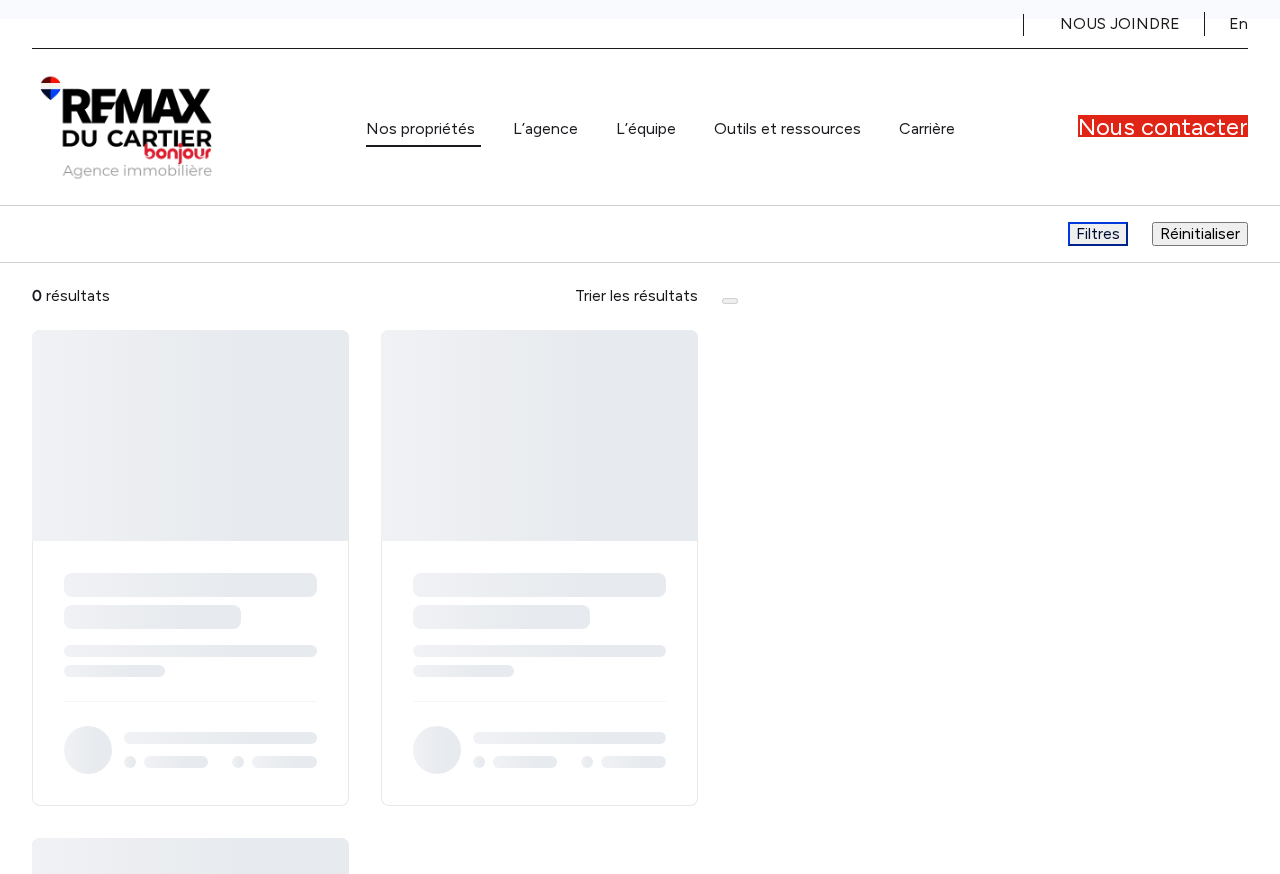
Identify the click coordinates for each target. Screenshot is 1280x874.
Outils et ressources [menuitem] (787, 128)
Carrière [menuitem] (927, 128)
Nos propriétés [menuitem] (420, 128)
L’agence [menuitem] (545, 128)
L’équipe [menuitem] (646, 128)
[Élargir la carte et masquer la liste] (730, 301)
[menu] (423, 129)
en (1238, 23)
